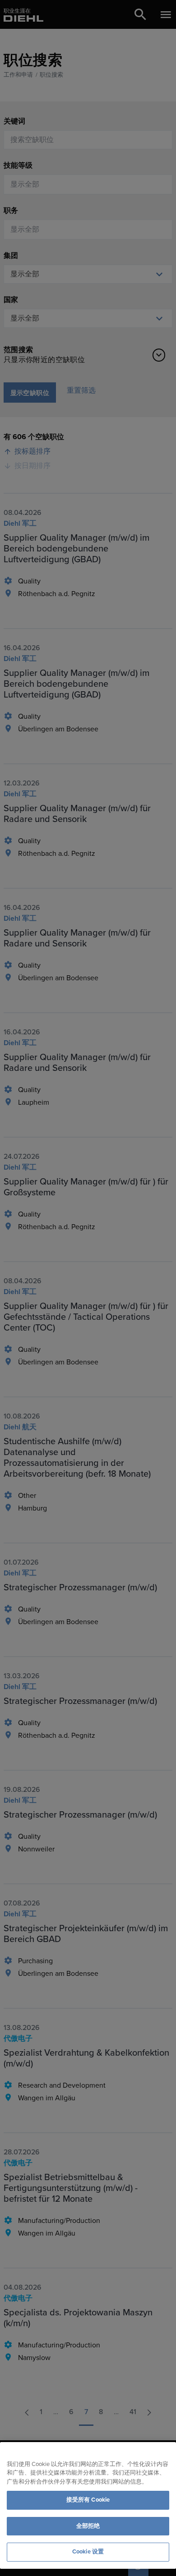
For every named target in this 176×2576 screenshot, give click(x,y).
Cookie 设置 (88, 2552)
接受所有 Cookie (88, 2500)
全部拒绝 (88, 2526)
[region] (88, 2505)
